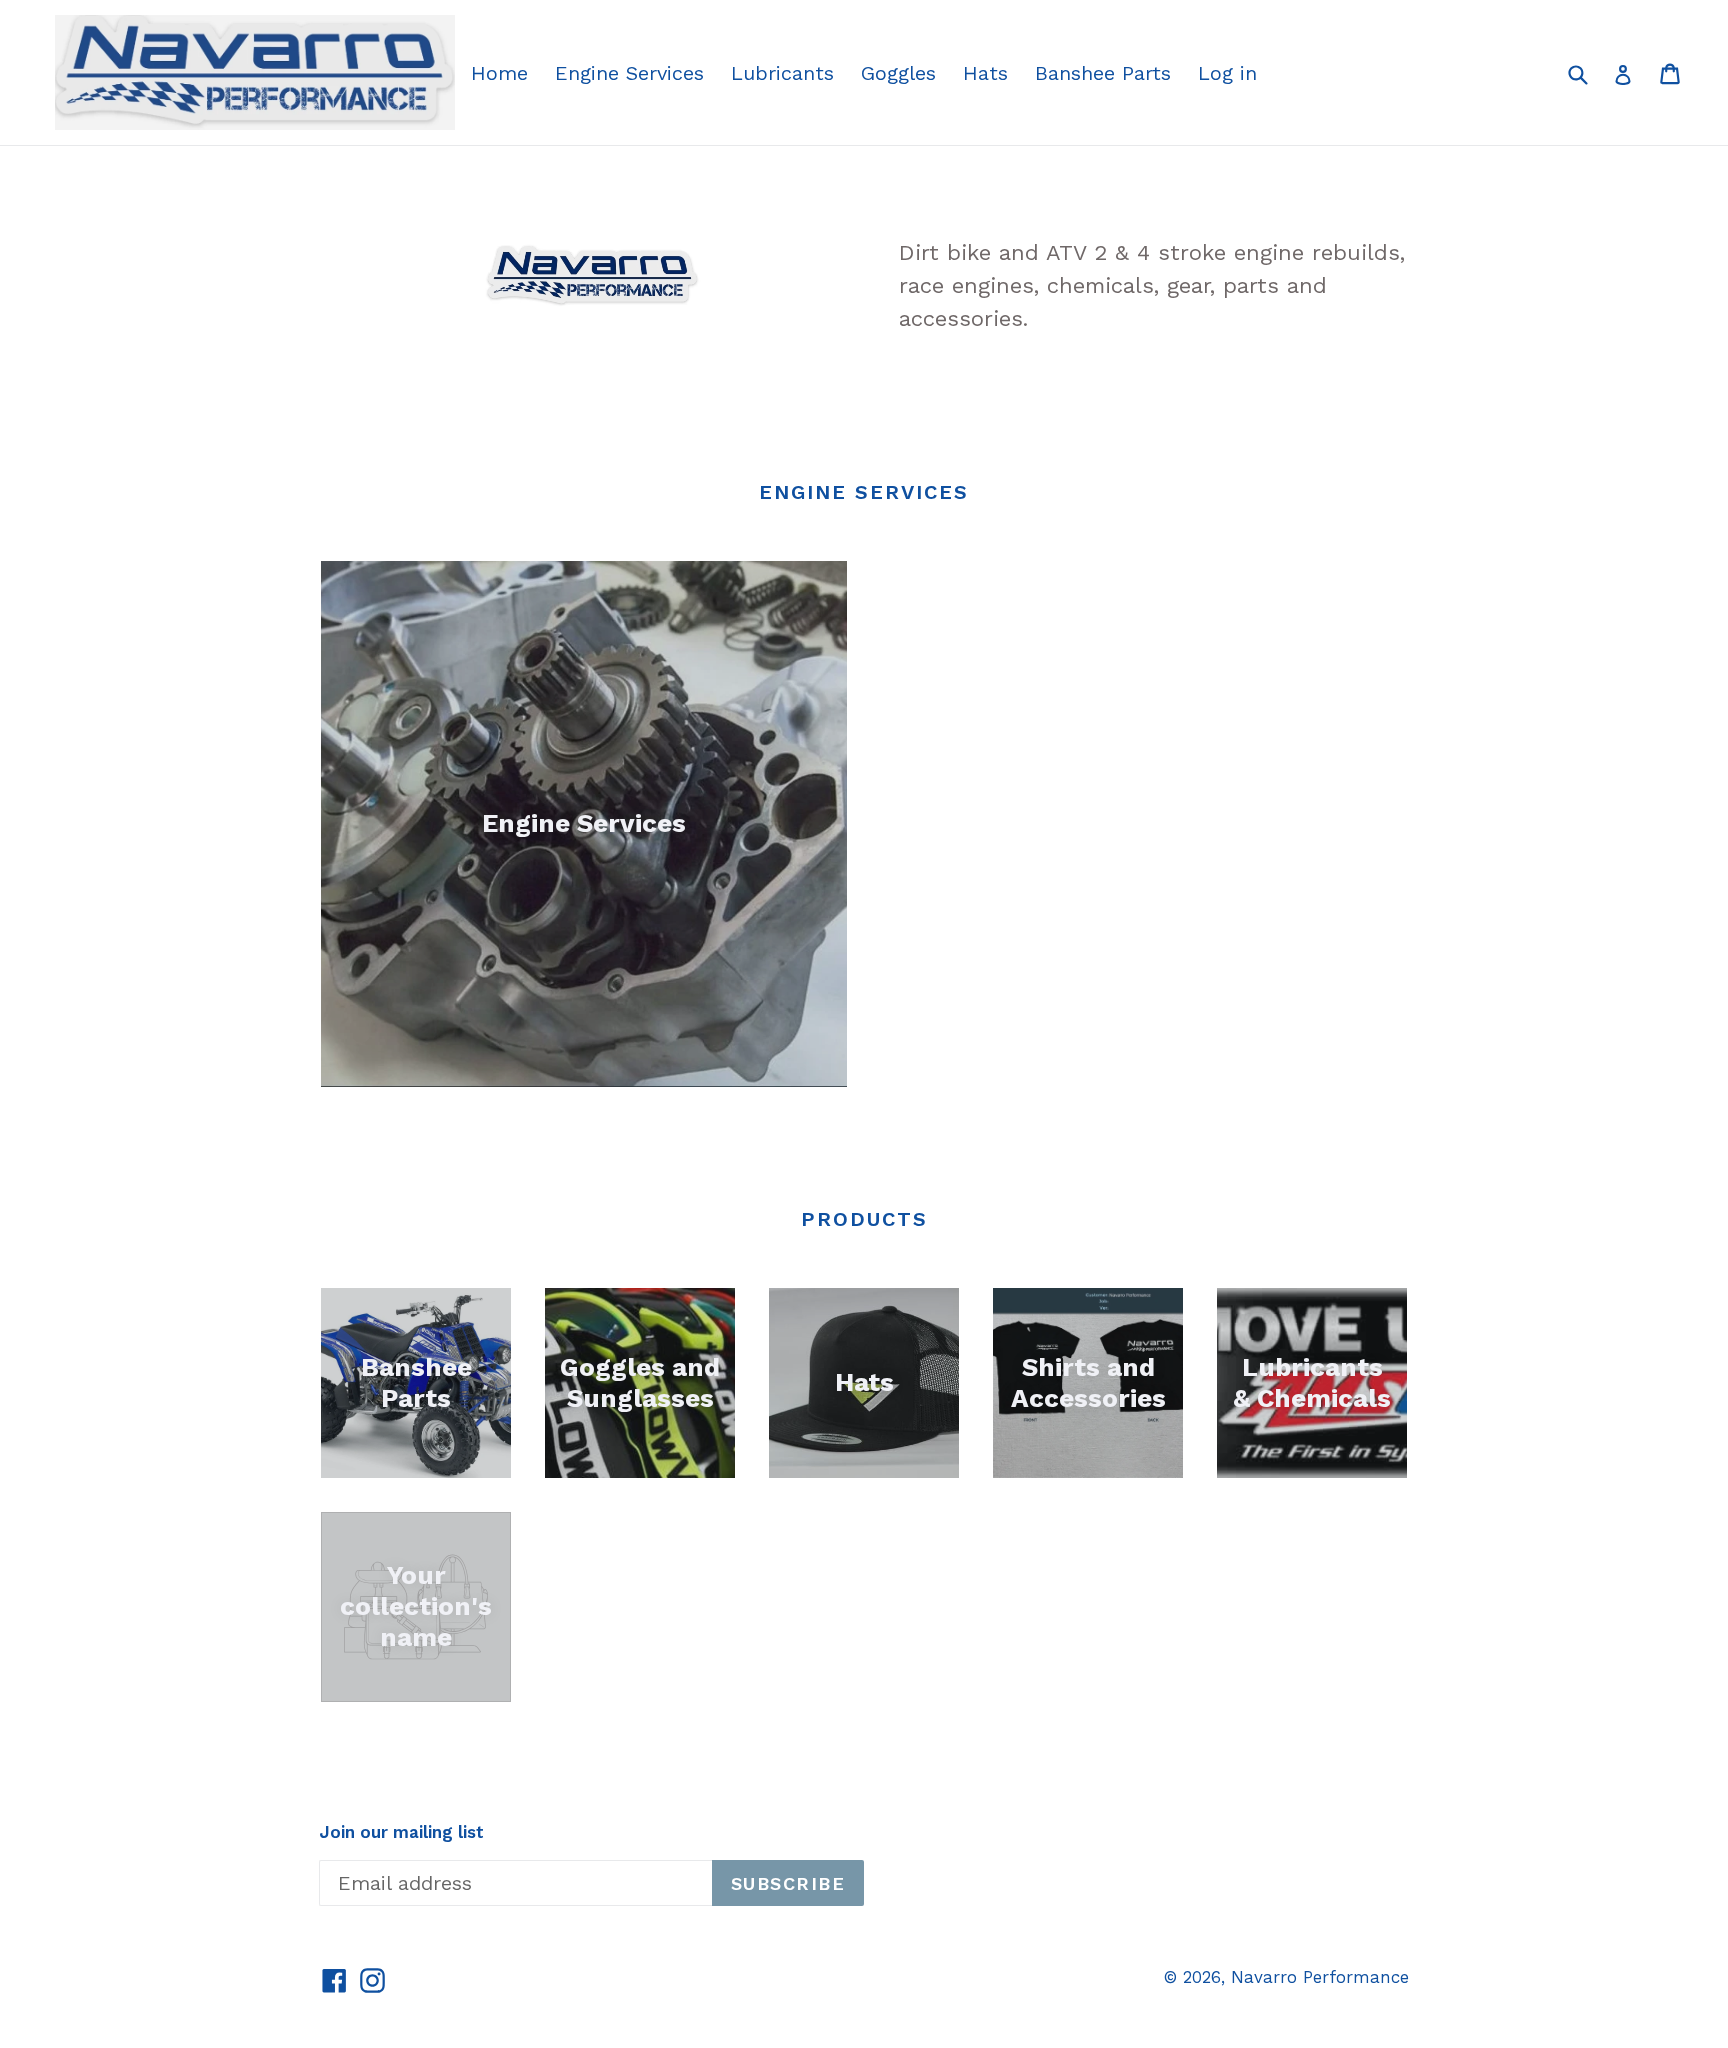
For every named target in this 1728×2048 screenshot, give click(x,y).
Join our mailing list (401, 1832)
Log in (1227, 73)
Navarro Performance (1320, 1977)
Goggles (898, 73)
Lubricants (782, 73)
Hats (985, 73)
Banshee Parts (1103, 73)
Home (499, 73)
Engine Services (629, 73)
